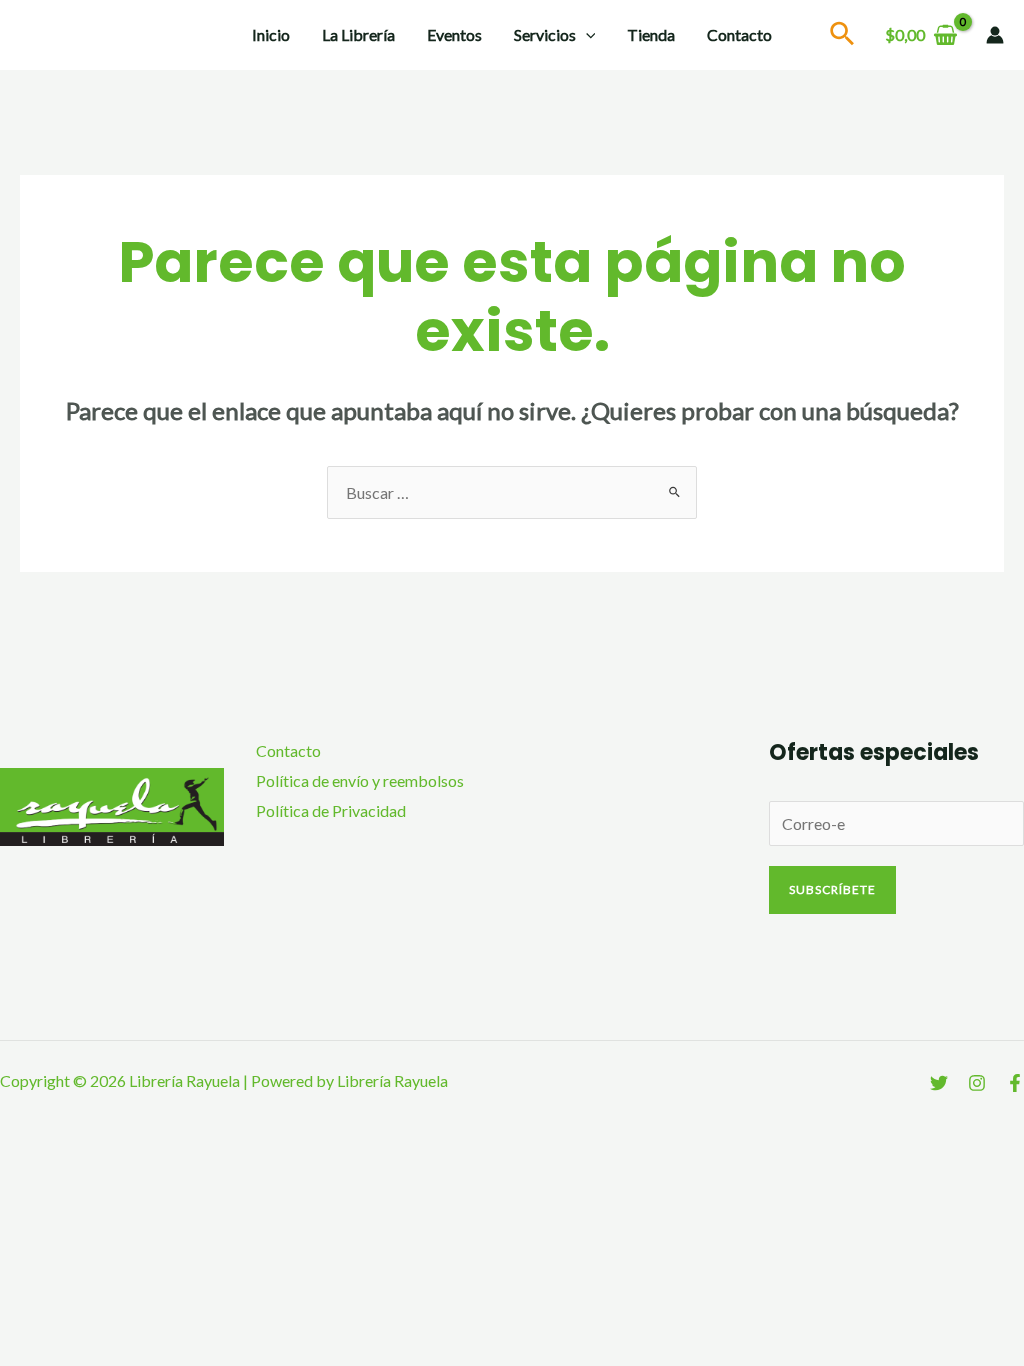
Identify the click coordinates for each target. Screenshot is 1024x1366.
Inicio (271, 34)
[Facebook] (1015, 1083)
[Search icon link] (843, 36)
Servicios (545, 34)
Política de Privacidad (331, 810)
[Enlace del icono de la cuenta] (995, 35)
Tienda (651, 34)
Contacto (739, 34)
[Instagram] (977, 1083)
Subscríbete (832, 889)
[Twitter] (939, 1083)
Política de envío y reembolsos (360, 780)
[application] (586, 35)
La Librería (358, 34)
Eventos (454, 34)
